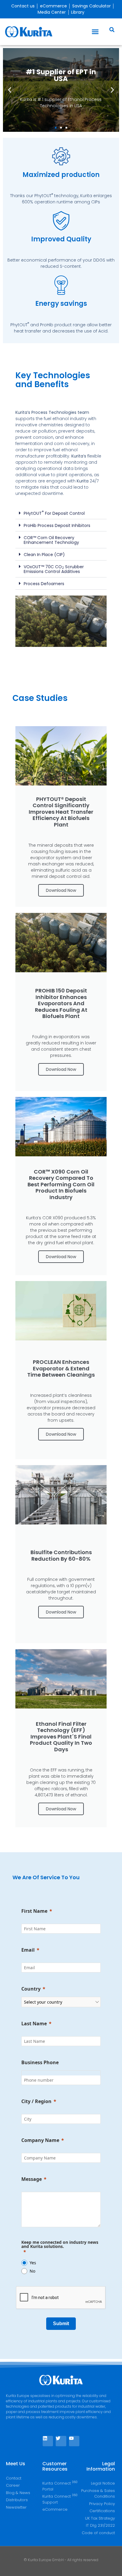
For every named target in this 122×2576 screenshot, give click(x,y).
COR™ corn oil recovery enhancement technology (51, 540)
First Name (34, 1911)
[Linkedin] (48, 2441)
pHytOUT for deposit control (54, 513)
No (32, 2271)
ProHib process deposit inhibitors (57, 525)
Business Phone (40, 2062)
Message (32, 2179)
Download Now (61, 890)
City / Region (36, 2101)
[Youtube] (74, 2441)
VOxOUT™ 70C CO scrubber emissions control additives (54, 569)
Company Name (40, 2140)
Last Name (34, 2024)
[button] (95, 32)
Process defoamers (44, 584)
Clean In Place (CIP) (44, 555)
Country (31, 1989)
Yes (33, 2263)
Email (28, 1950)
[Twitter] (61, 2441)
